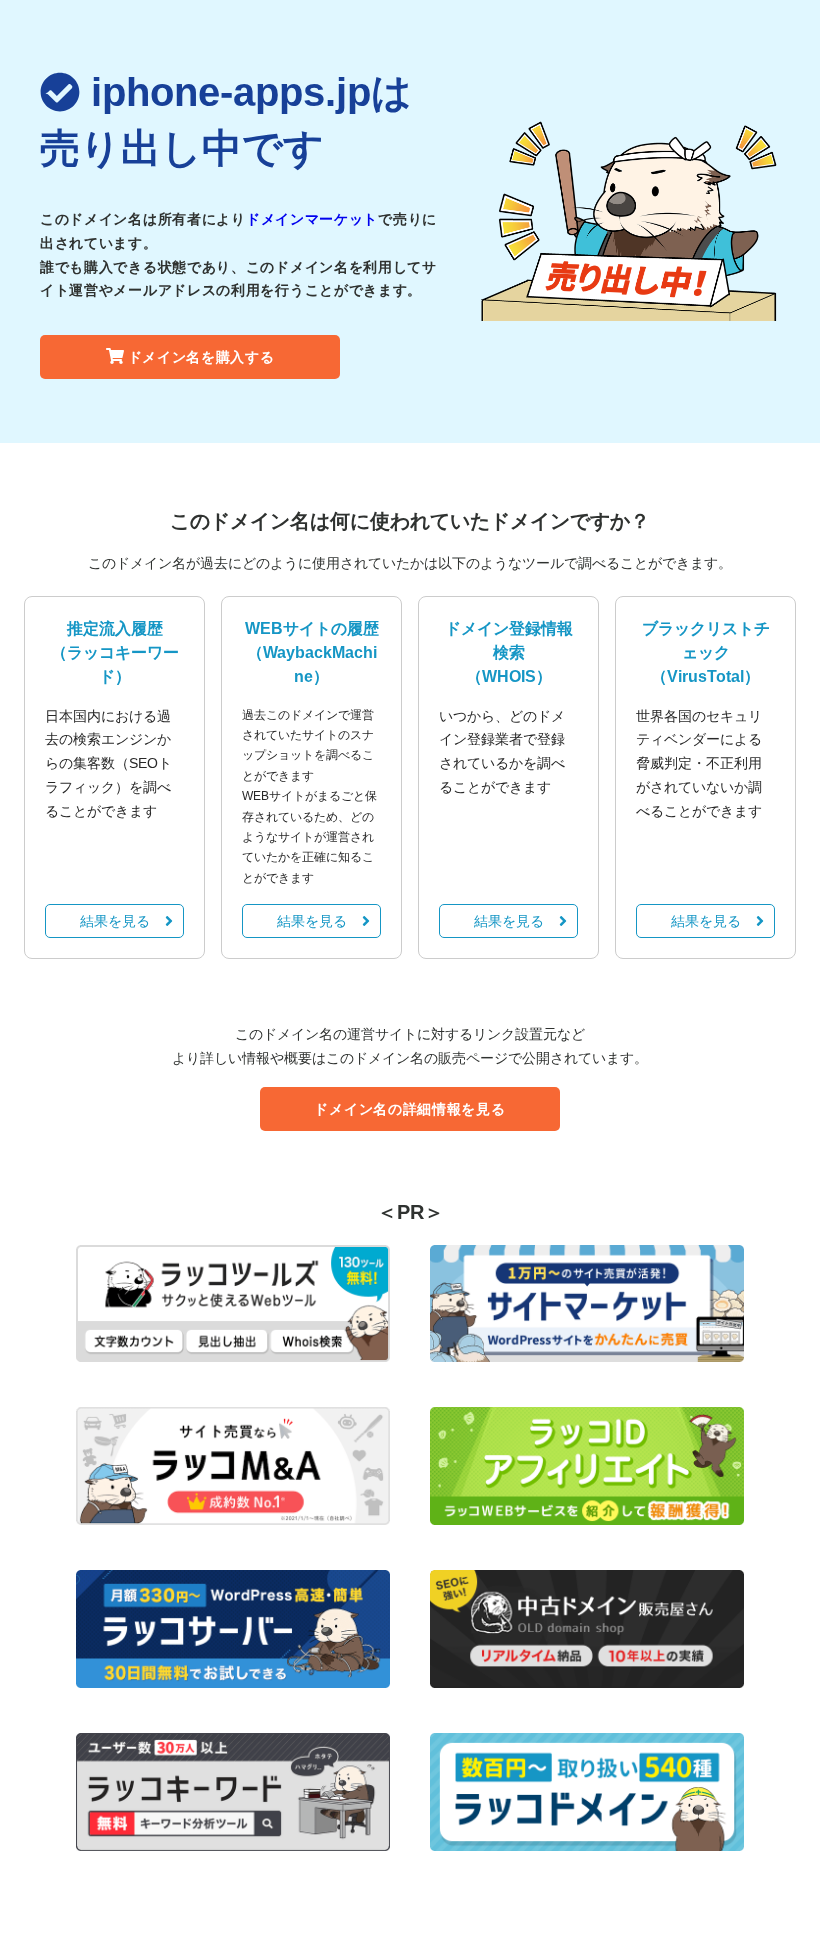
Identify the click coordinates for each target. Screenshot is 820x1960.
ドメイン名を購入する (201, 357)
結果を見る (115, 921)
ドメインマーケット (312, 219)
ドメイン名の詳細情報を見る (409, 1109)
